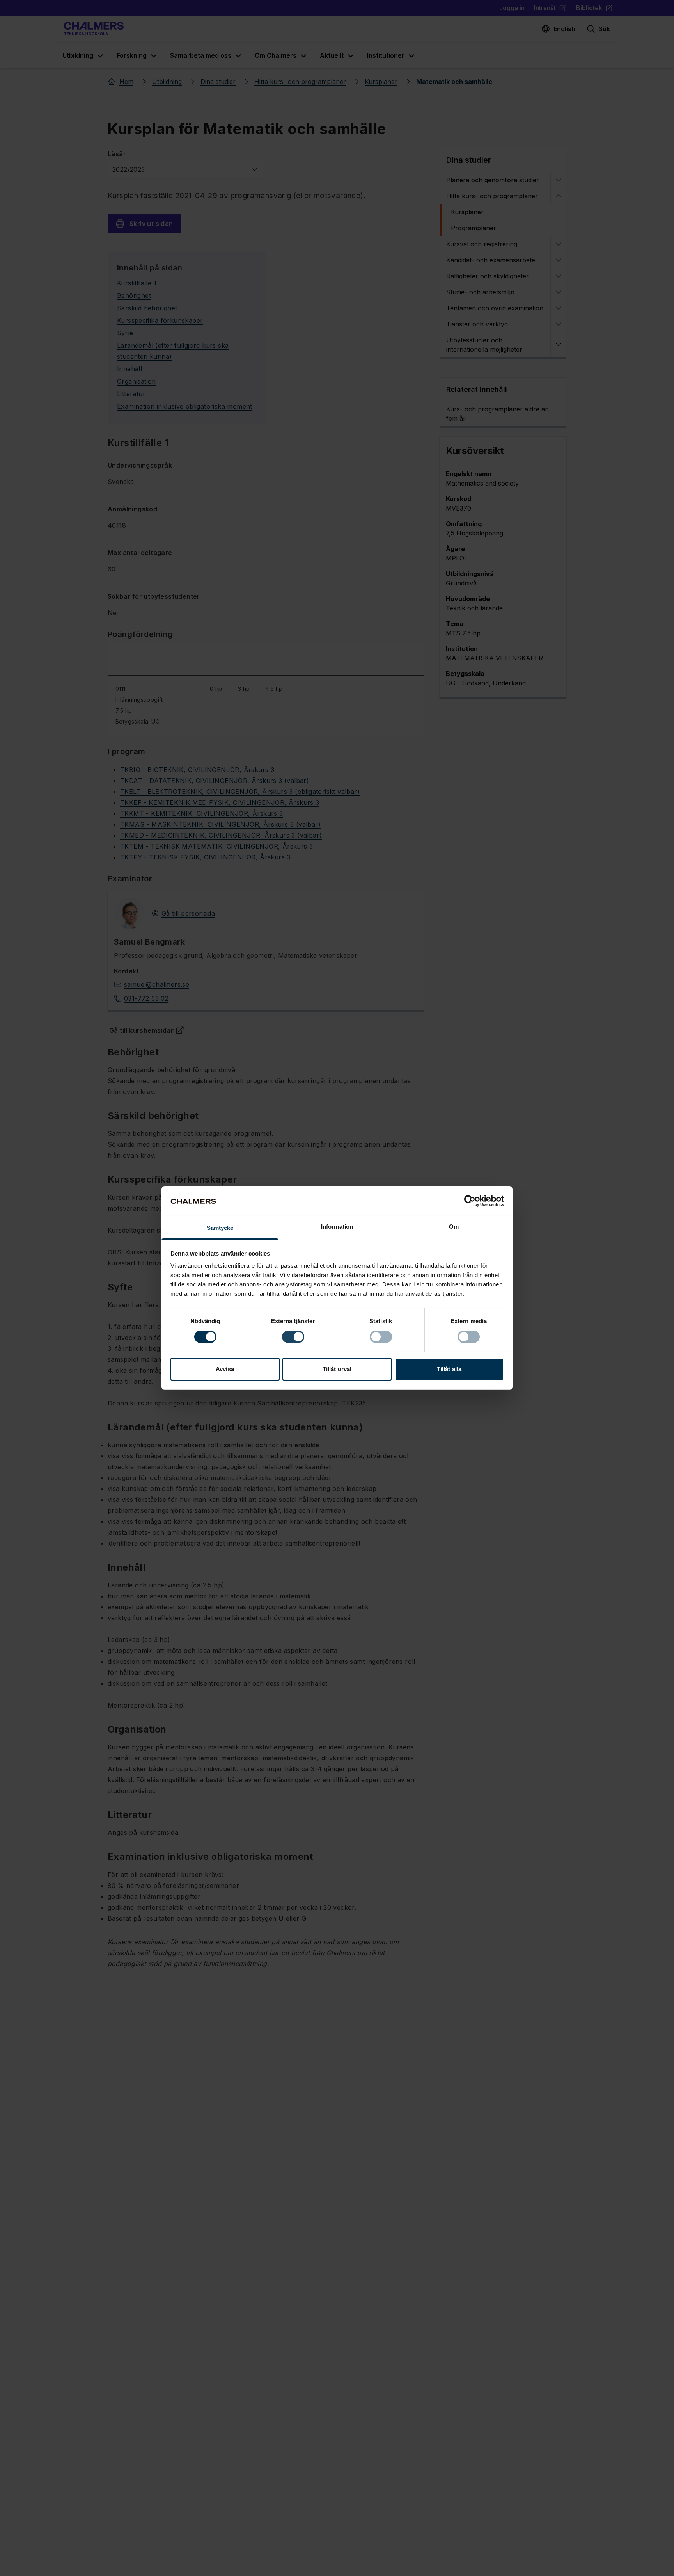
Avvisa (225, 1369)
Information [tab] (337, 1227)
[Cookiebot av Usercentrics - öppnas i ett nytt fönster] (470, 1201)
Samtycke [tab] (220, 1228)
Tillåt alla (449, 1369)
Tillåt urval (337, 1369)
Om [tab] (454, 1227)
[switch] (293, 1337)
